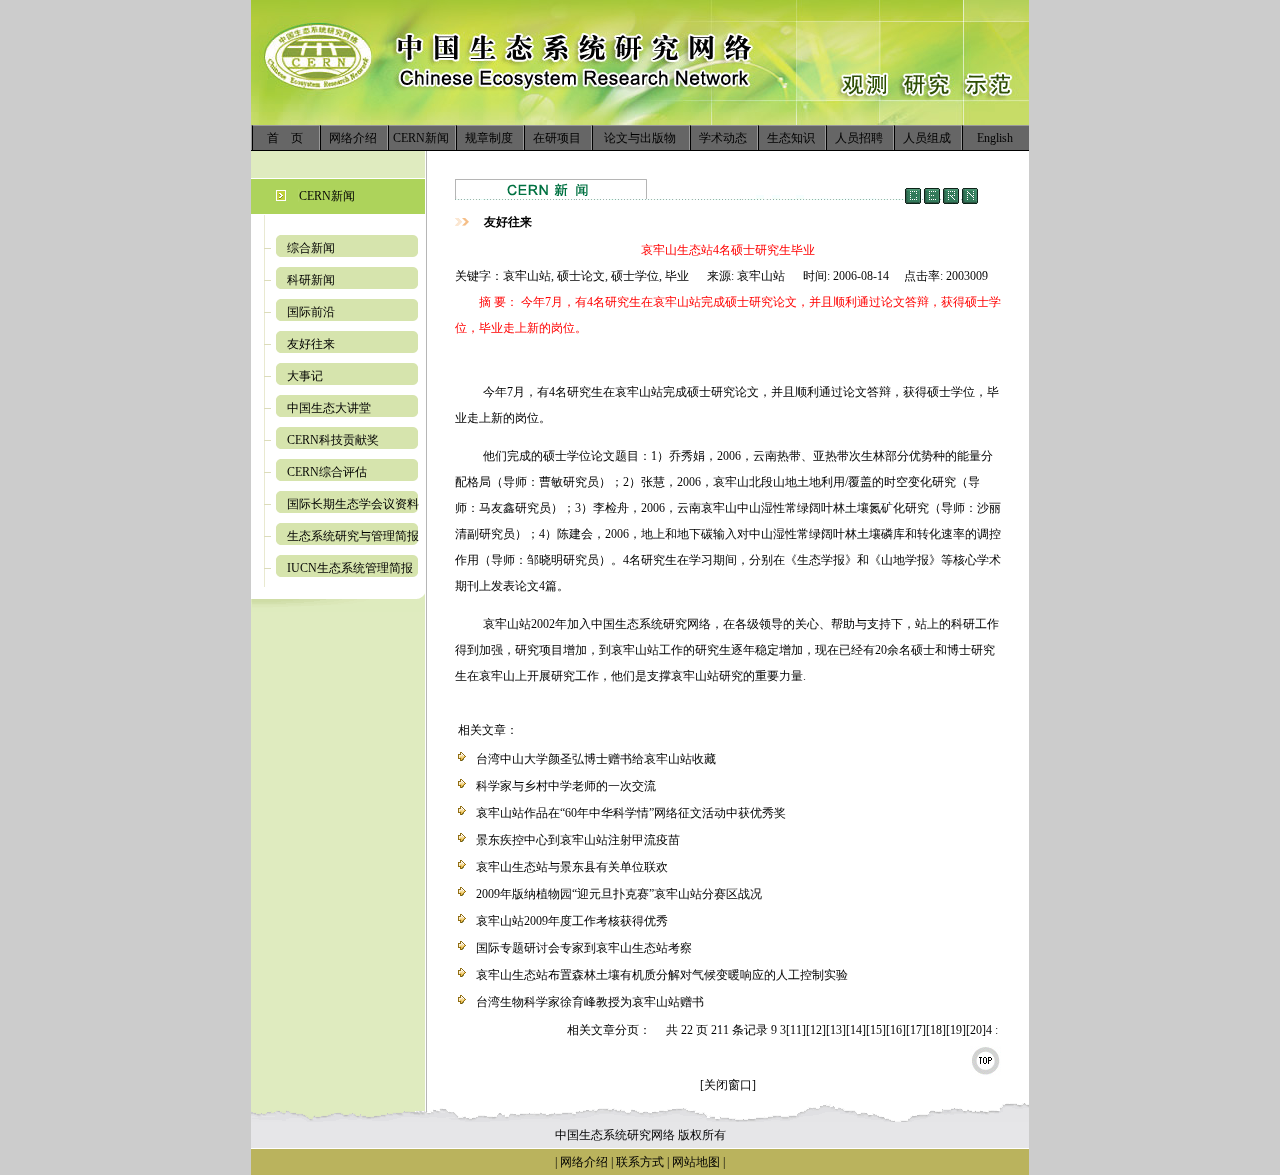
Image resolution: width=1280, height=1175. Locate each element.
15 (876, 1030)
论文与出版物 (640, 138)
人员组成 (927, 138)
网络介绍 (353, 138)
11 (796, 1030)
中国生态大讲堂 (329, 408)
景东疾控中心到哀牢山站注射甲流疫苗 (578, 840)
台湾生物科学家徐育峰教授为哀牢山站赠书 (590, 1002)
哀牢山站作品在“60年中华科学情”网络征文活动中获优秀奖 (631, 813)
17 (916, 1030)
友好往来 (311, 344)
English (995, 138)
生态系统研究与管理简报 (353, 536)
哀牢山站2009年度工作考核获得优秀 (572, 921)
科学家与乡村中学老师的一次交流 (566, 786)
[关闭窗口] (728, 1085)
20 (976, 1030)
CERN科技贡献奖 (333, 440)
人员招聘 (859, 138)
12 (816, 1030)
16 (896, 1030)
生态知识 (791, 138)
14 (856, 1030)
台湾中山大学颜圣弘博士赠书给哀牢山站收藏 (596, 759)
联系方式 (638, 1162)
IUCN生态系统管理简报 (350, 568)
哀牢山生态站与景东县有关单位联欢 (572, 867)
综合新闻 (311, 248)
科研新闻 (311, 280)
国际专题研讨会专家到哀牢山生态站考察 (584, 948)
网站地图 (696, 1162)
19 (956, 1030)
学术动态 (723, 138)
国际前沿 (311, 312)
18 (936, 1030)
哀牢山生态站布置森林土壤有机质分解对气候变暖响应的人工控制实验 (662, 975)
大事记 (305, 376)
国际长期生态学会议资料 (353, 504)
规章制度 (489, 138)
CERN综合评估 (327, 472)
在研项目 (557, 138)
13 (836, 1030)
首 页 (285, 138)
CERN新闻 (421, 138)
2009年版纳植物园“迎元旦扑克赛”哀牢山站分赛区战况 (619, 894)
